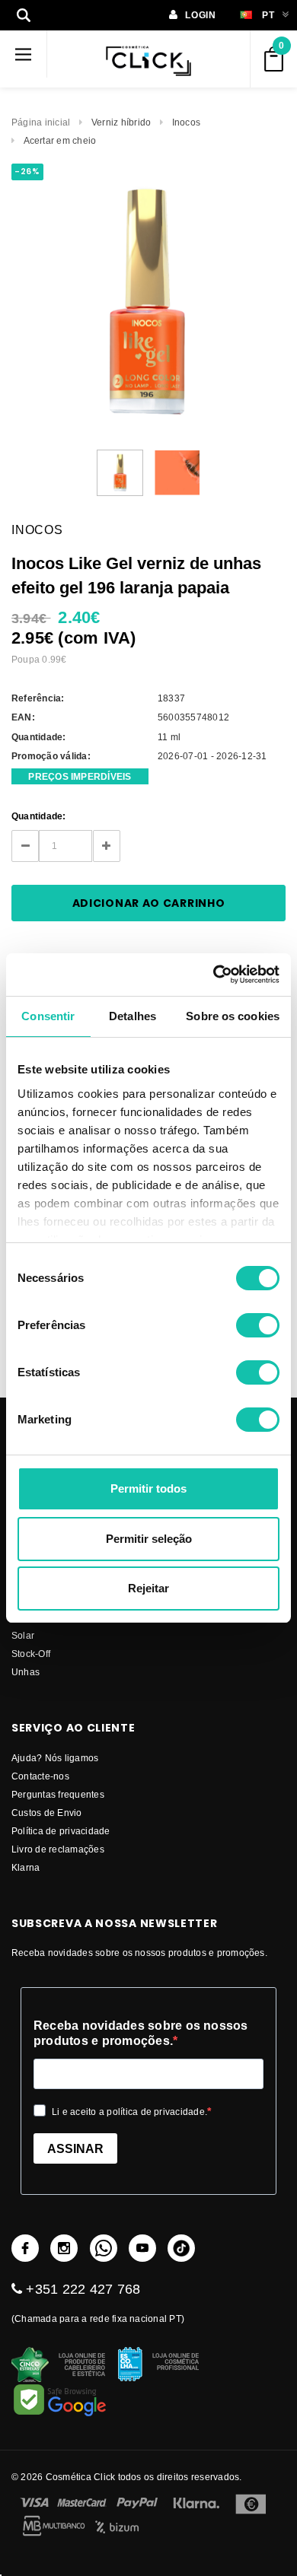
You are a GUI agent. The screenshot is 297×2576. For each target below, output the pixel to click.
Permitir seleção (149, 1539)
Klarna (26, 1867)
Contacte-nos (40, 1776)
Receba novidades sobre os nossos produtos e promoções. (141, 2033)
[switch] (258, 1325)
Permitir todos (148, 1488)
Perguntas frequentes (58, 1794)
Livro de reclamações (58, 1849)
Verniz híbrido (121, 122)
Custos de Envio (47, 1813)
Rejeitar (148, 1588)
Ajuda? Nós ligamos (55, 1758)
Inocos (186, 122)
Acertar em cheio (60, 140)
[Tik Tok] (181, 2248)
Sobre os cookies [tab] (233, 1016)
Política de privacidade (61, 1831)
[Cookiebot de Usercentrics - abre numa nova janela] (214, 975)
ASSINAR (75, 2149)
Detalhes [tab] (133, 1016)
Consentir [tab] (48, 1016)
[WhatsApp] (104, 2248)
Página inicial (41, 122)
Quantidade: (39, 816)
